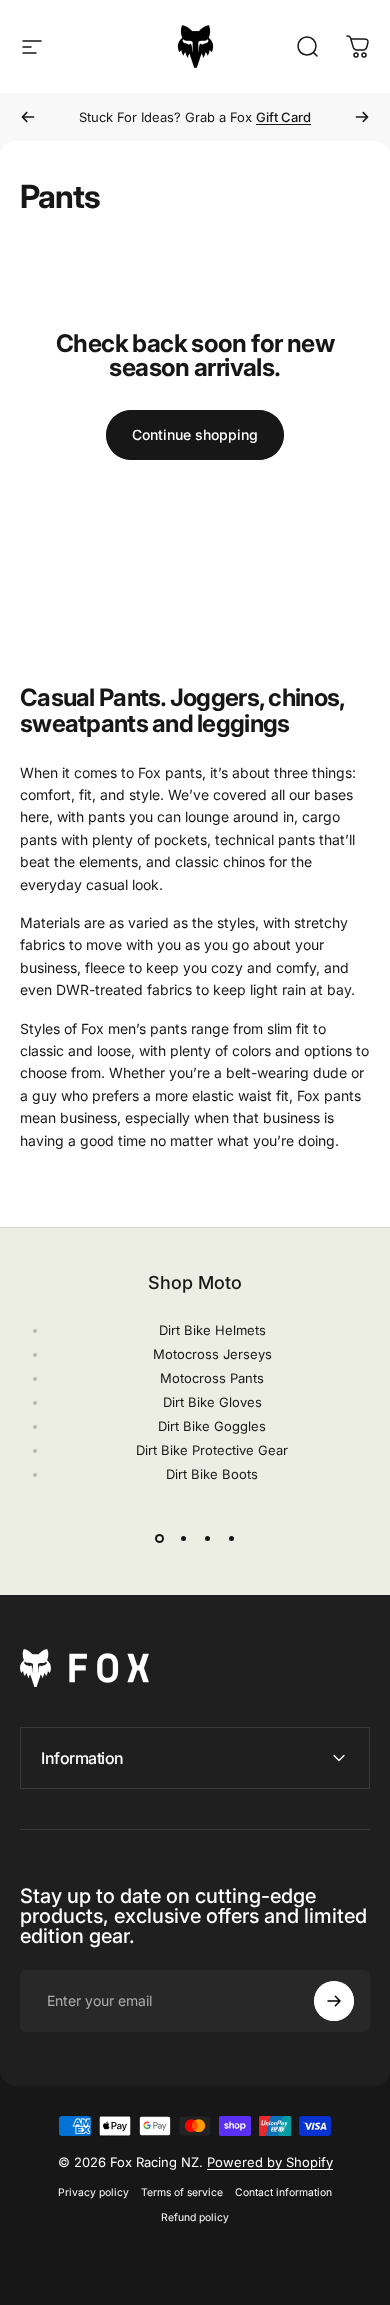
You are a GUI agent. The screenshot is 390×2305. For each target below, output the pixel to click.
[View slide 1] (159, 1538)
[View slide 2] (183, 1538)
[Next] (362, 117)
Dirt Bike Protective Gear (212, 1450)
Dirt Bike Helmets (212, 1330)
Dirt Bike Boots (212, 1474)
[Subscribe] (334, 2001)
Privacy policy (93, 2192)
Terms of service (182, 2192)
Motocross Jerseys (212, 1354)
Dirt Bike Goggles (212, 1426)
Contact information (283, 2192)
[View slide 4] (231, 1538)
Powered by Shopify (270, 2162)
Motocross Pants (212, 1378)
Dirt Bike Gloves (212, 1402)
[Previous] (28, 117)
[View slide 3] (207, 1538)
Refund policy (195, 2217)
